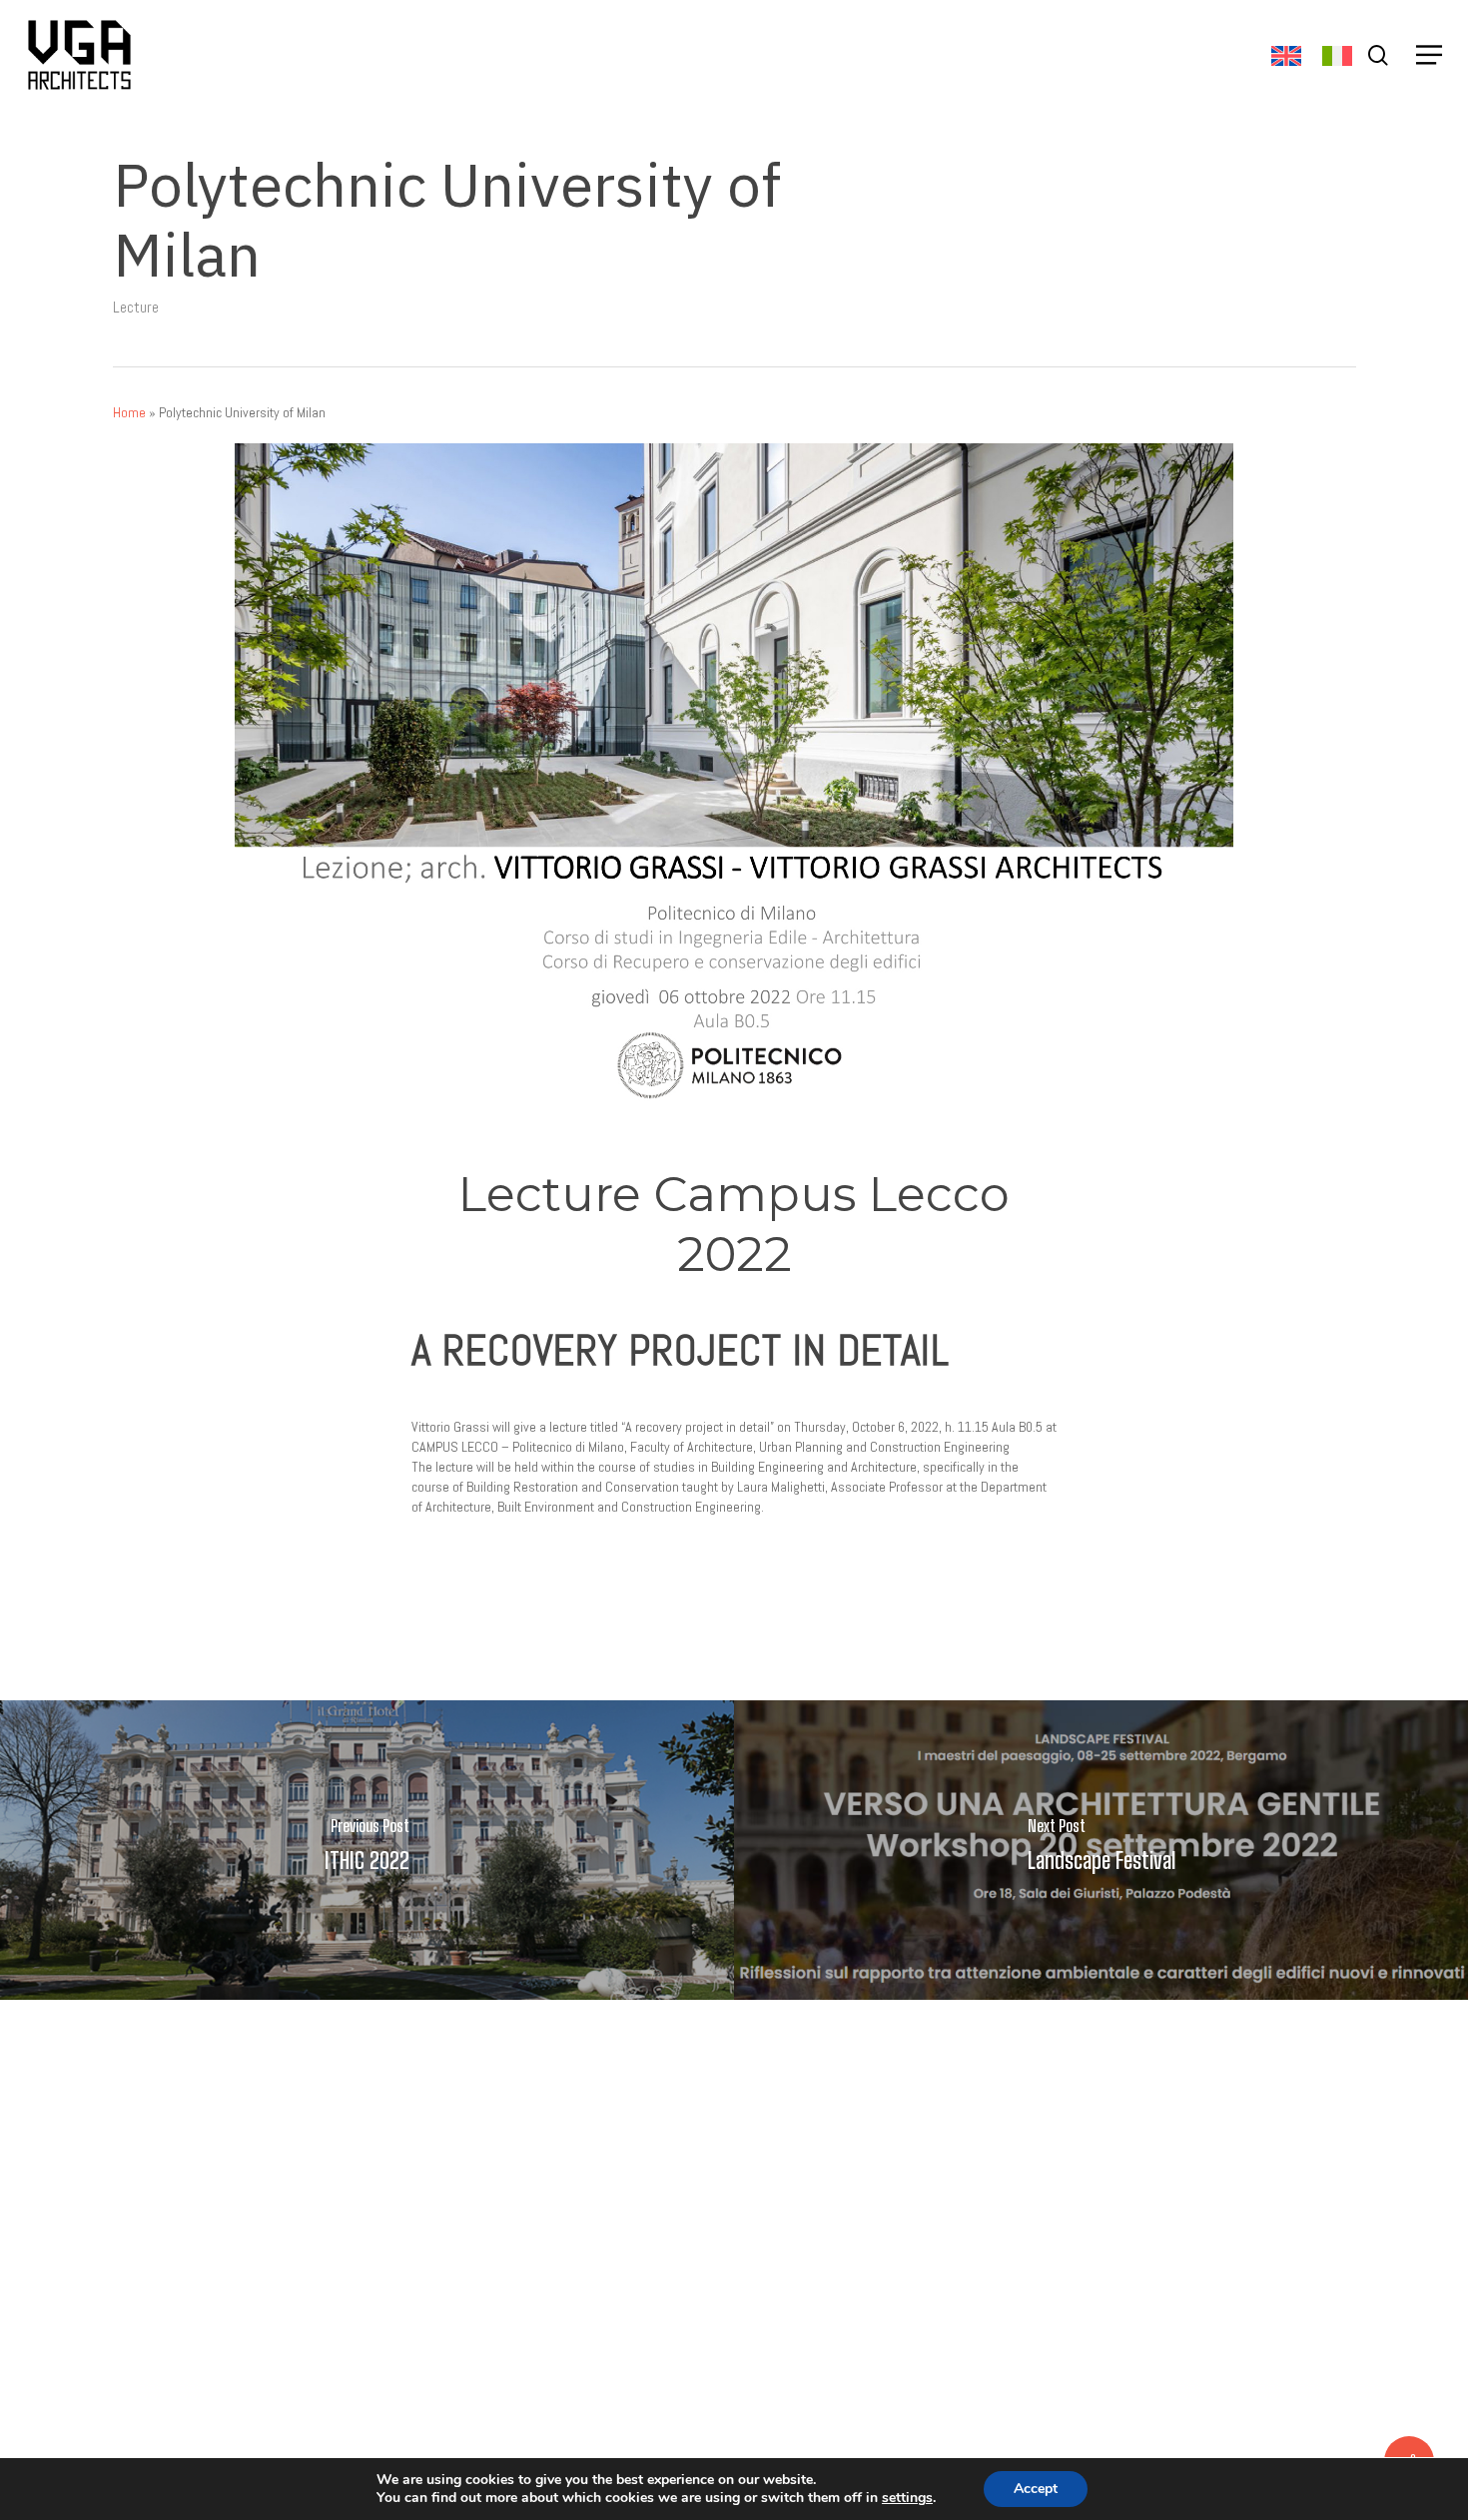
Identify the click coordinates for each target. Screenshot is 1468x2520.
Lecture (136, 307)
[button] (1429, 55)
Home (129, 412)
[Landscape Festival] (1101, 1850)
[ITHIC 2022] (367, 1850)
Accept (1036, 2489)
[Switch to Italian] (1337, 56)
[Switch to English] (1286, 56)
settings (907, 2498)
